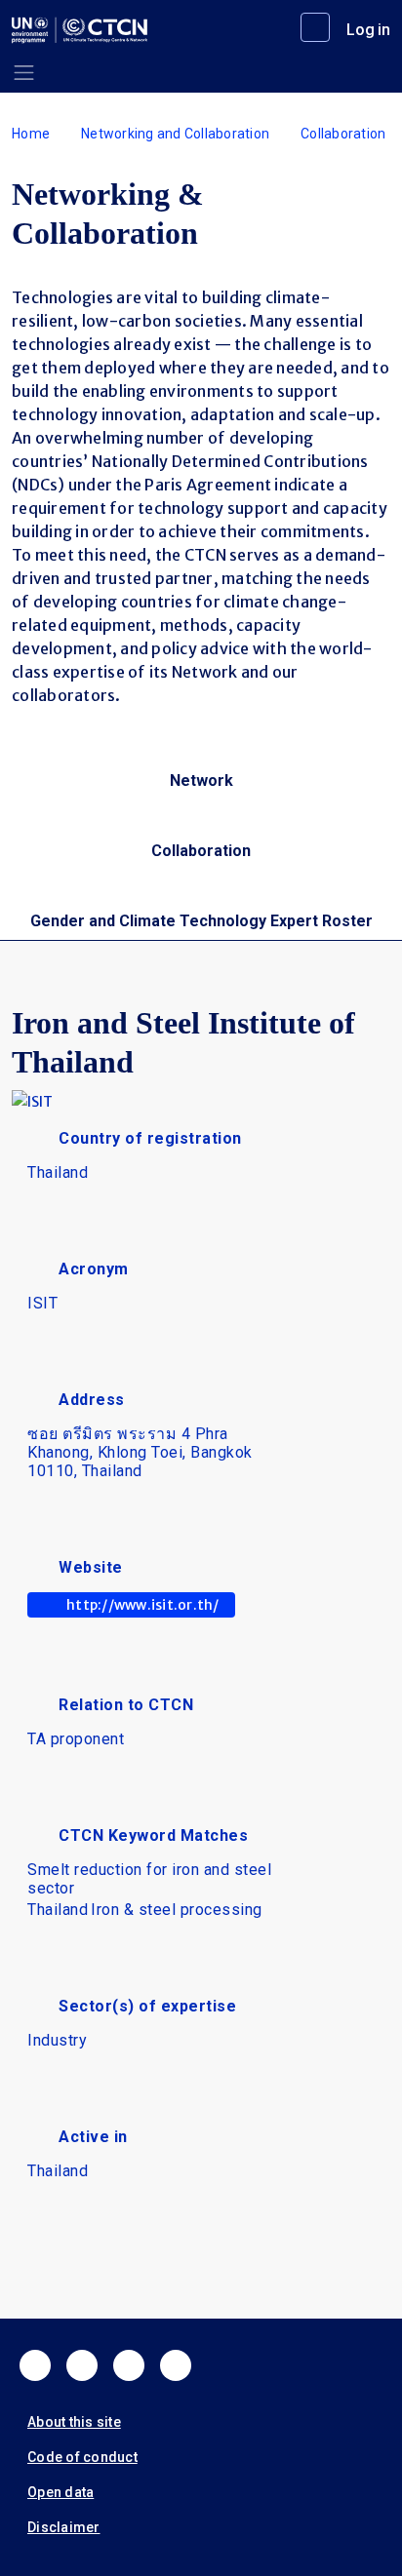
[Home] (80, 30)
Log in (368, 30)
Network (201, 781)
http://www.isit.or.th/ (143, 1605)
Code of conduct (82, 2457)
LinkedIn (129, 2365)
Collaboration (343, 134)
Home (31, 134)
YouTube (176, 2365)
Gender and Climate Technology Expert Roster (201, 921)
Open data (60, 2492)
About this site (74, 2422)
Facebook (35, 2365)
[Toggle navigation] (24, 73)
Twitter (82, 2365)
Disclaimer (64, 2527)
